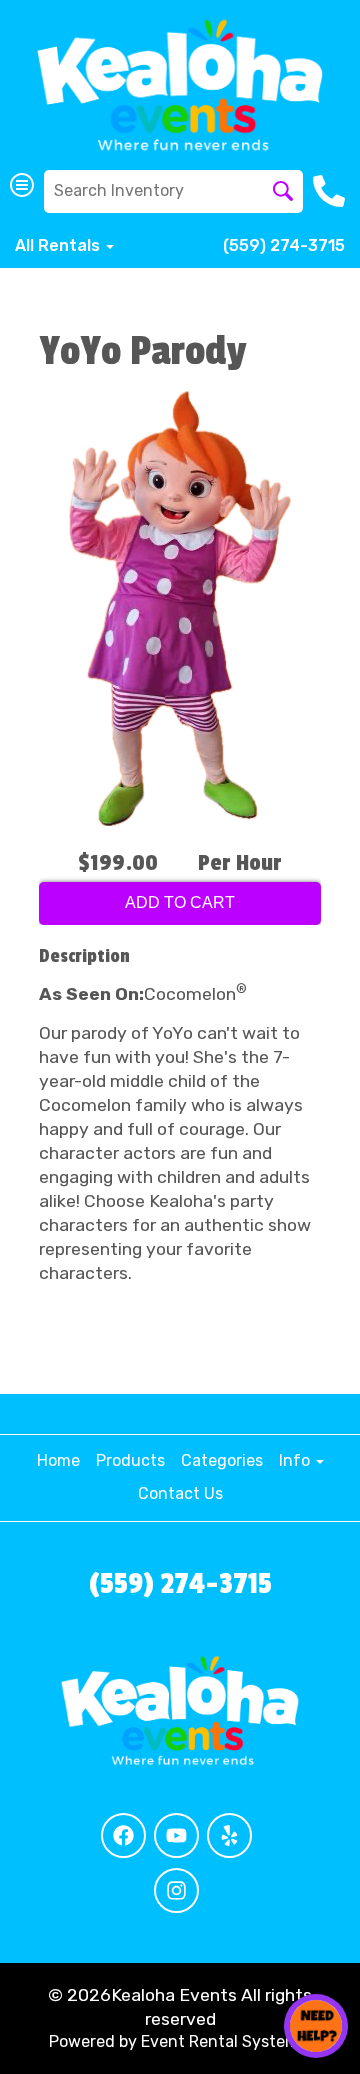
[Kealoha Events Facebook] (123, 1835)
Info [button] (296, 1460)
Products (130, 1460)
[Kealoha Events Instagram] (176, 1890)
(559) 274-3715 (284, 245)
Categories (222, 1460)
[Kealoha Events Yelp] (229, 1835)
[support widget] (316, 2026)
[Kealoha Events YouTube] (176, 1835)
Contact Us (180, 1493)
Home (58, 1460)
